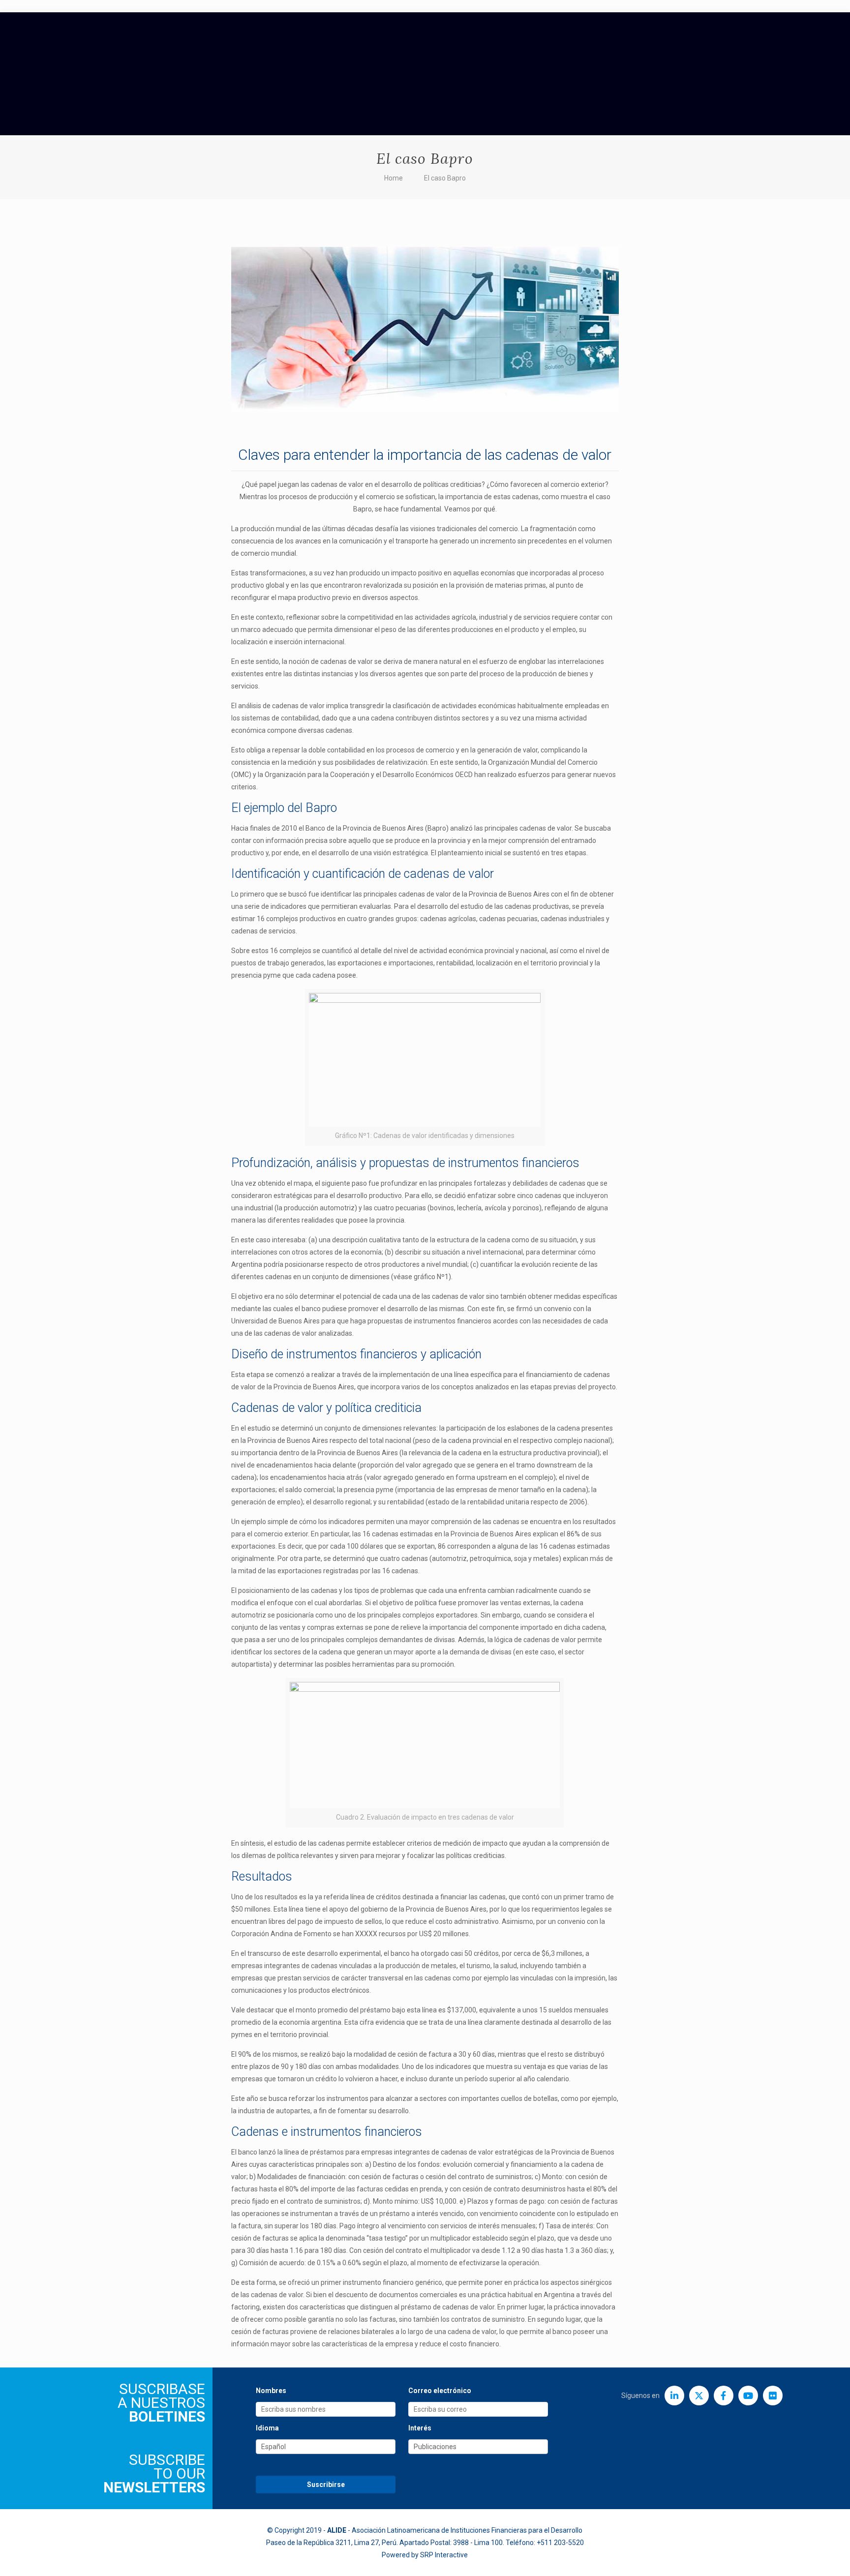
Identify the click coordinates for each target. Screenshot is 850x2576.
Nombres (271, 2391)
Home (394, 178)
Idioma (267, 2428)
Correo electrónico (440, 2391)
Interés (420, 2428)
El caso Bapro (445, 178)
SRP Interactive (444, 2555)
